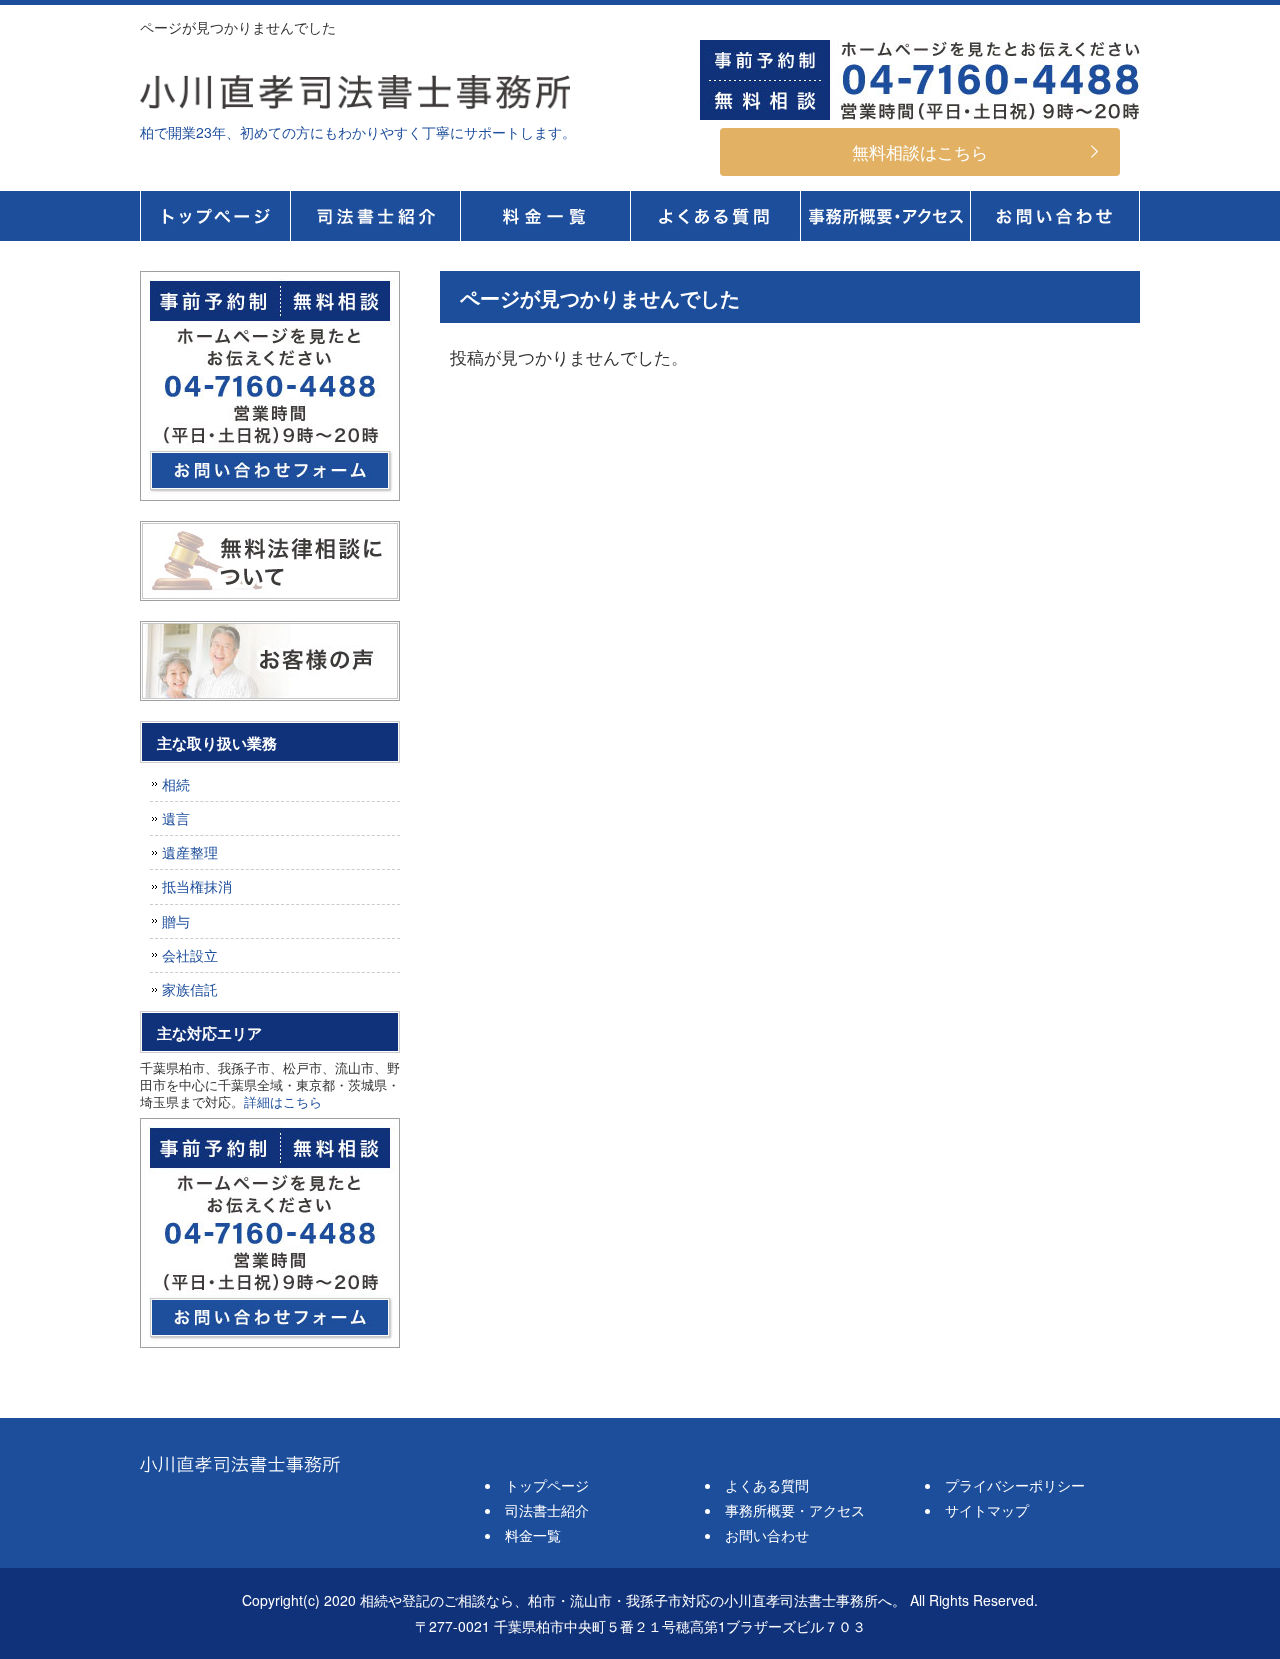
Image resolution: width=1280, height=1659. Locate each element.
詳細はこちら (283, 1101)
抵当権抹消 (197, 886)
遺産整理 (190, 852)
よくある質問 (715, 216)
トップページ (215, 216)
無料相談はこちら (920, 151)
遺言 (176, 818)
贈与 (176, 921)
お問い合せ (1055, 216)
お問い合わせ (767, 1535)
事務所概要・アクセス (885, 216)
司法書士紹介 (375, 216)
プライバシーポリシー (1015, 1485)
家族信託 (190, 989)
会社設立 (190, 955)
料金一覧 (545, 216)
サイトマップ (987, 1510)
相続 (176, 784)
